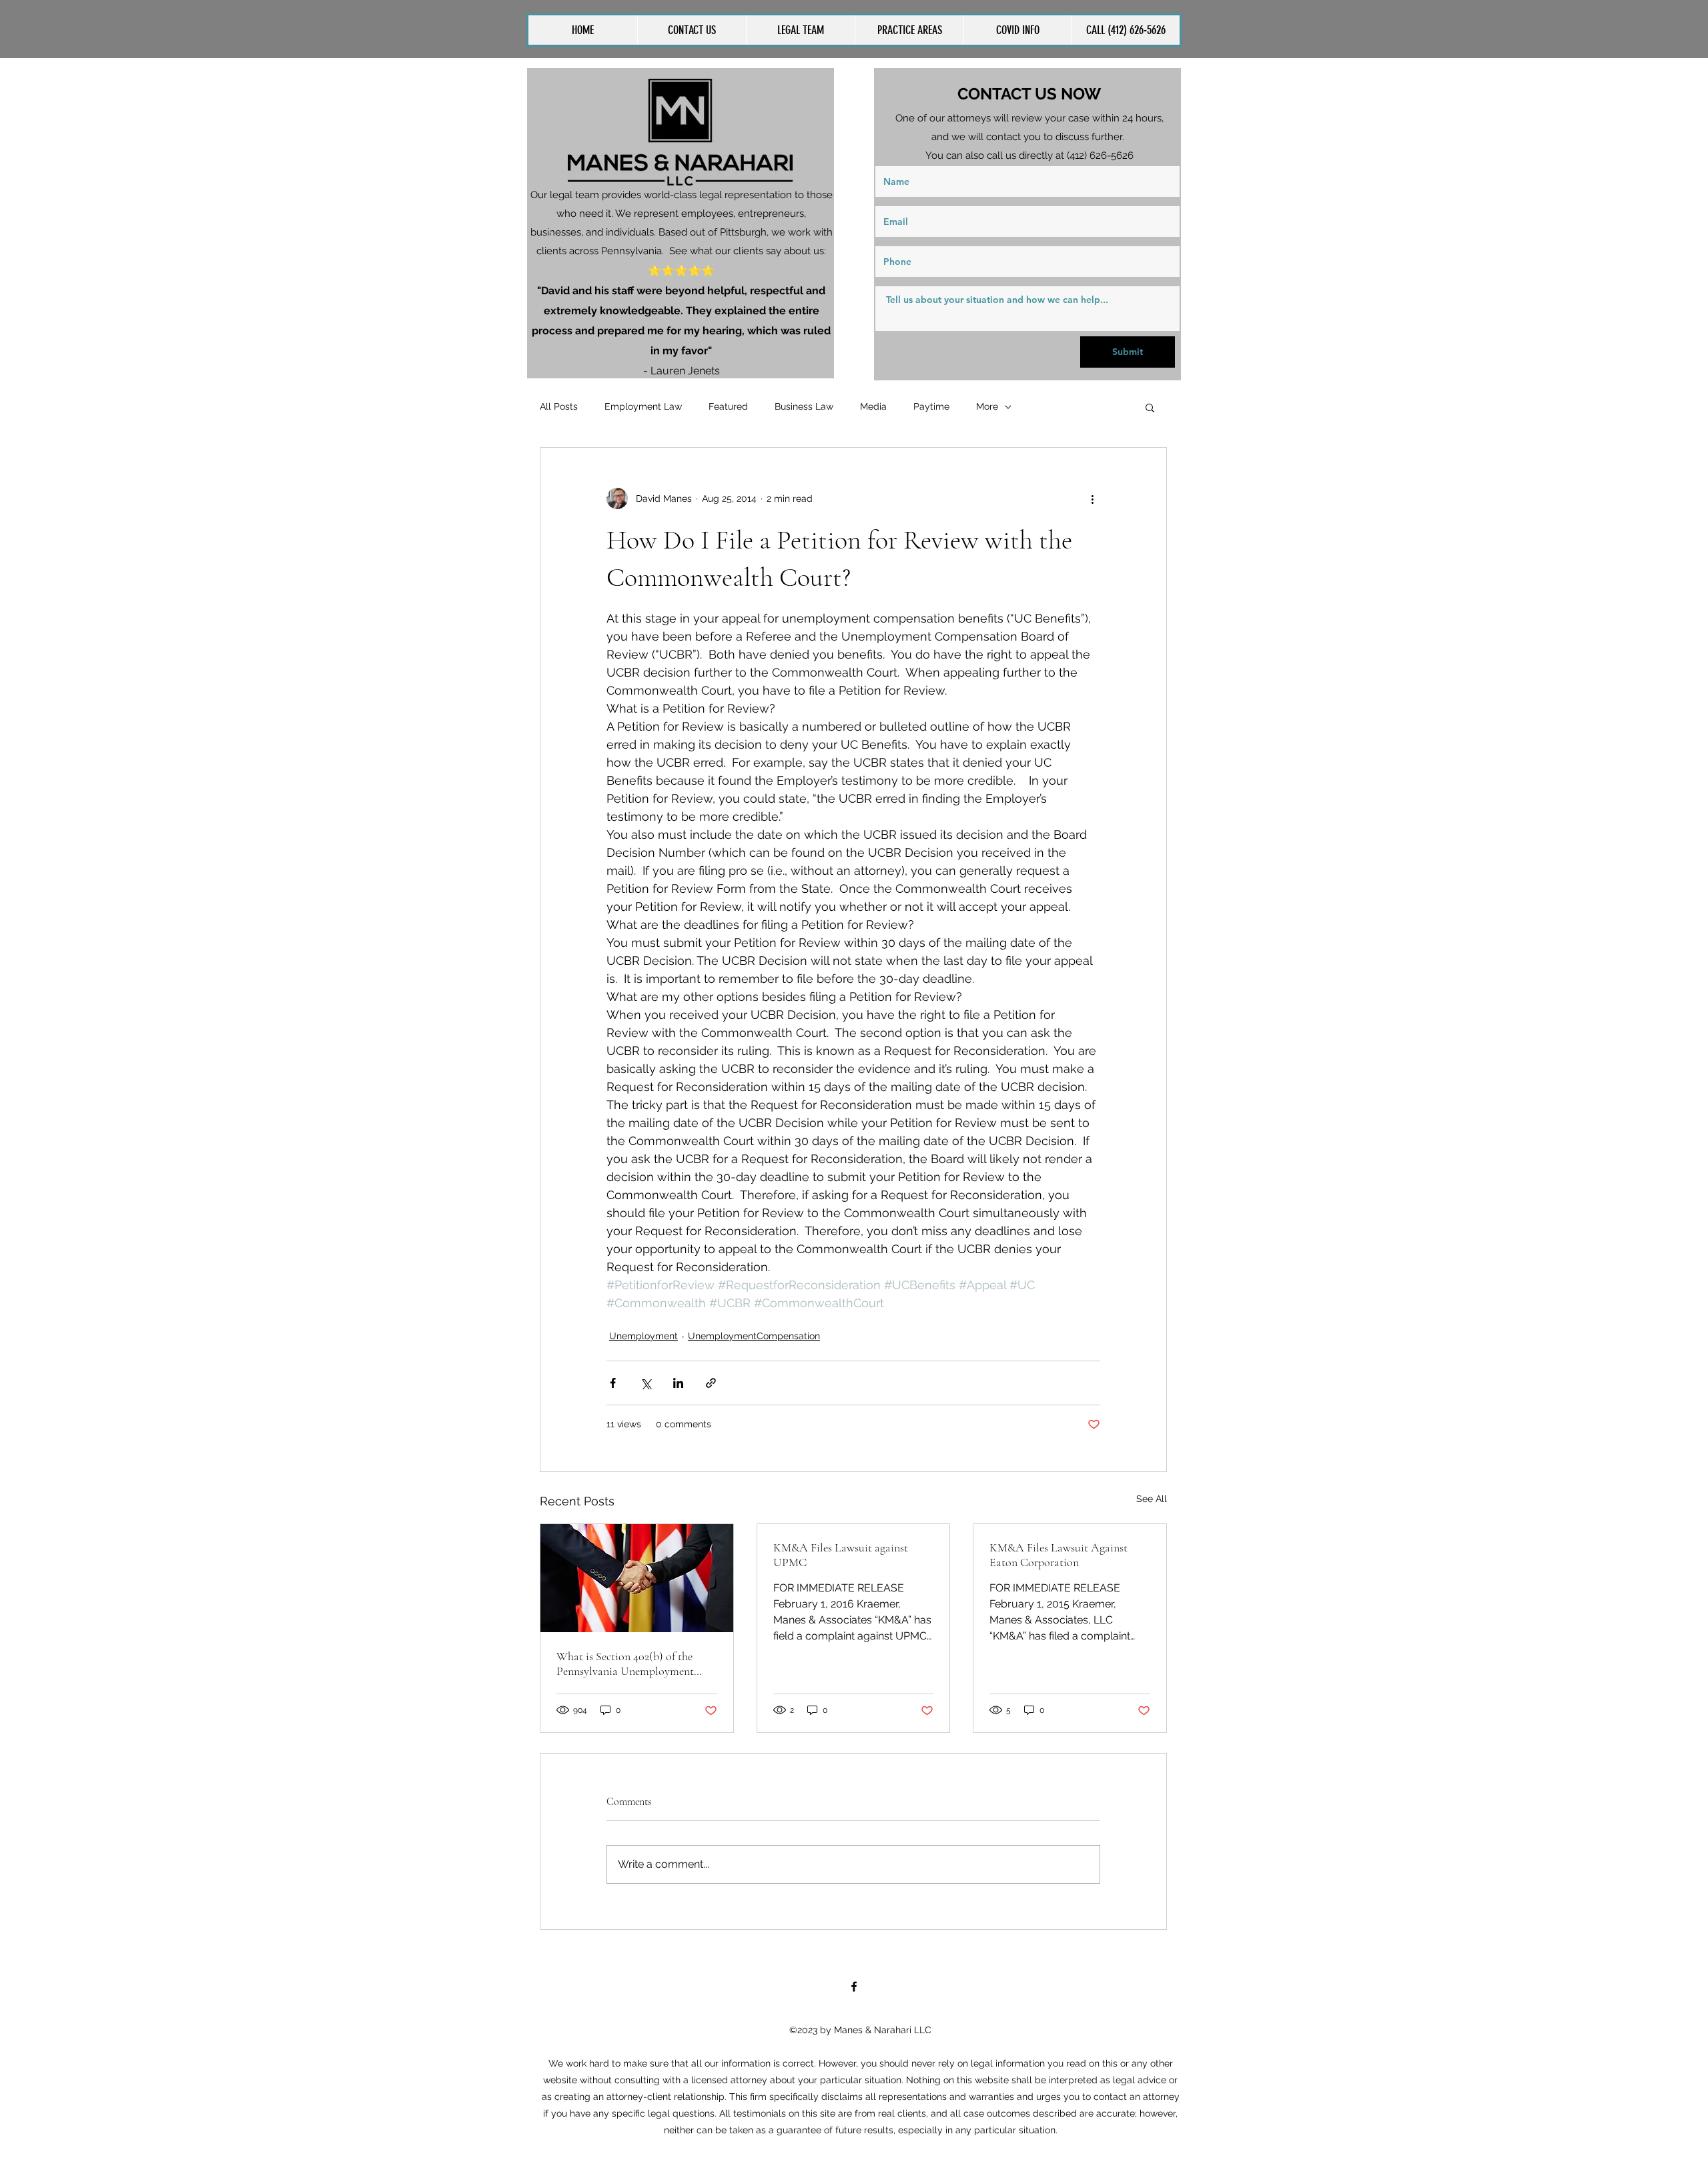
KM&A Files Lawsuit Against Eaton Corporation (1058, 1555)
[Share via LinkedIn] (678, 1383)
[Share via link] (711, 1383)
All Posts (559, 406)
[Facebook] (854, 1987)
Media (873, 406)
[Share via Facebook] (613, 1383)
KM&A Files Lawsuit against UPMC (841, 1555)
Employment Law (643, 406)
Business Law (804, 406)
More (987, 406)
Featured (728, 406)
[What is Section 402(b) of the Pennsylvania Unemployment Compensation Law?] (637, 1578)
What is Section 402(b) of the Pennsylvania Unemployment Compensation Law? (625, 1664)
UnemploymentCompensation (754, 1336)
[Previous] (546, 223)
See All (1152, 1499)
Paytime (931, 406)
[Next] (815, 223)
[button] (909, 30)
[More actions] (1092, 498)
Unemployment (644, 1336)
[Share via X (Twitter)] (646, 1383)
